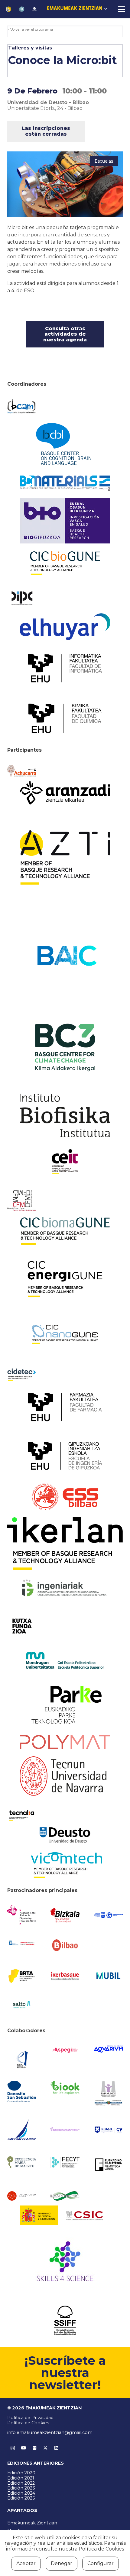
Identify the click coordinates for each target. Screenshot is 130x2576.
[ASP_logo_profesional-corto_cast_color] (65, 2050)
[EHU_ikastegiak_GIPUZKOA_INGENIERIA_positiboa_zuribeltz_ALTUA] (65, 1456)
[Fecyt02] (65, 2162)
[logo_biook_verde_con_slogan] (65, 2088)
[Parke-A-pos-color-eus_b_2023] (65, 1705)
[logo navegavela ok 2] (22, 2130)
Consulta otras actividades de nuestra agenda (65, 334)
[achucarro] (22, 771)
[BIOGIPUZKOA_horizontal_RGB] (65, 521)
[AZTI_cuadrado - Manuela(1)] (65, 858)
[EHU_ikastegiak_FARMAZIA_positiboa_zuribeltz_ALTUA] (65, 1407)
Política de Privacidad (30, 2418)
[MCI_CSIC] (65, 2215)
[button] (102, 9)
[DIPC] (22, 598)
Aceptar (26, 2563)
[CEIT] (65, 1161)
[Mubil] (108, 1976)
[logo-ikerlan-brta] (65, 1544)
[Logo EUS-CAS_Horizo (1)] (65, 1660)
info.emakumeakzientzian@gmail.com (50, 2432)
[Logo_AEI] (22, 2058)
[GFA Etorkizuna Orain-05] (108, 1915)
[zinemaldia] (65, 2320)
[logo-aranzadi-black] (65, 793)
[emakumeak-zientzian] (8, 9)
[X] (45, 2448)
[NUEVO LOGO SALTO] (22, 2005)
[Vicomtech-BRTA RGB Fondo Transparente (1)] (65, 1865)
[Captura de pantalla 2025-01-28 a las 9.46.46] (65, 1945)
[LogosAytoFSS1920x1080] (22, 1943)
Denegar (62, 2563)
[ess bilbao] (65, 1497)
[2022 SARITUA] (34, 9)
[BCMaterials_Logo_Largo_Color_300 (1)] (65, 483)
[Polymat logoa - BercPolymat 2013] (65, 1742)
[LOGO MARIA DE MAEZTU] (22, 2162)
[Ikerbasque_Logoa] (65, 1976)
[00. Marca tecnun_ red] (65, 1776)
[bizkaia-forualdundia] (65, 1915)
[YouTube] (24, 2448)
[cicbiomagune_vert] (65, 1231)
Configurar (101, 2563)
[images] (22, 2196)
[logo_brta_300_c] (22, 1976)
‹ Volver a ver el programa (31, 29)
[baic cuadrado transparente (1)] (65, 956)
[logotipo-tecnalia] (22, 1815)
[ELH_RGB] (65, 627)
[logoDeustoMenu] (65, 1835)
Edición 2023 (21, 2488)
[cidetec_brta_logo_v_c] (22, 1375)
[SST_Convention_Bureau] (22, 2092)
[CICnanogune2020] (65, 1334)
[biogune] (65, 563)
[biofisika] (65, 1115)
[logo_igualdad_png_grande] (65, 2130)
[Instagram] (13, 2448)
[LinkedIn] (56, 2448)
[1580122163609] (65, 2263)
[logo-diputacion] (22, 1915)
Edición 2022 (21, 2483)
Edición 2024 (21, 2493)
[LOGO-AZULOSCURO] (108, 2049)
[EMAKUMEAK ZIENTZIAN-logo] (75, 9)
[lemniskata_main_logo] (65, 2196)
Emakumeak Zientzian (32, 2523)
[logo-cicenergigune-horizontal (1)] (65, 1279)
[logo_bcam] (22, 406)
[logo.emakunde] (108, 2094)
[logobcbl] (65, 443)
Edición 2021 (21, 2478)
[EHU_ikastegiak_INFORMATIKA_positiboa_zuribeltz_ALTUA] (65, 668)
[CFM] (22, 1201)
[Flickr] (34, 2448)
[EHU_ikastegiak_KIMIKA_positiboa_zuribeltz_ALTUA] (65, 718)
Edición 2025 (21, 2498)
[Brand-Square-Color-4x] (65, 1048)
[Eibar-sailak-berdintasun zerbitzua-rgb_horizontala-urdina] (108, 2130)
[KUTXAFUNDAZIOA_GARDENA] (22, 1626)
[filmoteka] (108, 2164)
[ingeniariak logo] (65, 1588)
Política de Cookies (28, 2423)
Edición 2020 (21, 2473)
